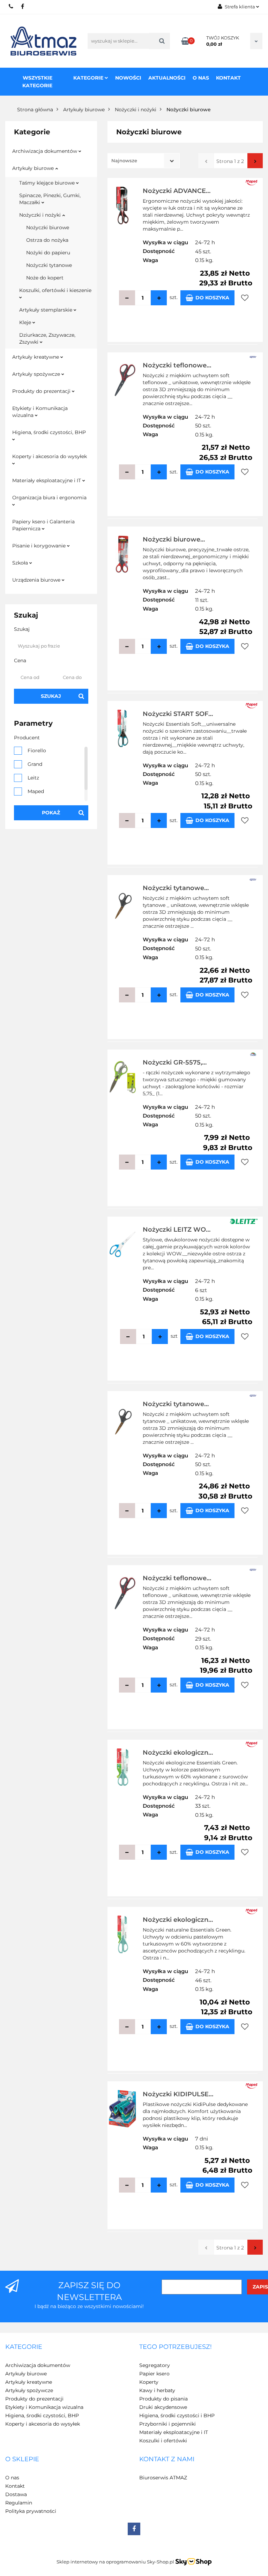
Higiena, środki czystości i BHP (177, 2416)
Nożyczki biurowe (48, 227)
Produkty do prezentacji (42, 391)
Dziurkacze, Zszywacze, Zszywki (47, 338)
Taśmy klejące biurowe (48, 183)
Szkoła (21, 563)
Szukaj (51, 696)
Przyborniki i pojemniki (167, 2424)
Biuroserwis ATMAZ (163, 2478)
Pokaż (51, 813)
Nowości (128, 78)
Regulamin (19, 2503)
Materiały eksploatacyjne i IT (47, 480)
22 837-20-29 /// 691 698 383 (11, 6)
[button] (24, 2347)
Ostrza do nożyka (47, 240)
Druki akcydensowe (163, 2407)
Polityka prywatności (31, 2511)
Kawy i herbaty (157, 2390)
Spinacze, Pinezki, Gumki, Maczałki (50, 199)
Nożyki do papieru (48, 253)
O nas (201, 78)
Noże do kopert (45, 278)
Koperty (149, 2382)
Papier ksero (154, 2374)
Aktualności (167, 78)
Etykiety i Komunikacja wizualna (40, 412)
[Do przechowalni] (245, 298)
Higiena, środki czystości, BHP (49, 432)
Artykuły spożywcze (37, 374)
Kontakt (228, 78)
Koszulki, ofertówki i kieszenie (55, 290)
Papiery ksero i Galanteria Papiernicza (43, 525)
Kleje (26, 322)
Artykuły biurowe (34, 168)
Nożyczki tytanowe (49, 265)
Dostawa (16, 2494)
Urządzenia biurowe (37, 580)
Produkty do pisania (163, 2399)
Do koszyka (212, 298)
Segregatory (155, 2365)
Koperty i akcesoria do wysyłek (50, 456)
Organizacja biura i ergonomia (49, 498)
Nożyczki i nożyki (41, 215)
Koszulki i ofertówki (163, 2441)
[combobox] (144, 161)
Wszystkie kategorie (37, 82)
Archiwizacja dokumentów (45, 151)
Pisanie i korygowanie (40, 546)
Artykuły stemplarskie (46, 310)
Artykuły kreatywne (36, 357)
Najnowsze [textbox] (124, 160)
